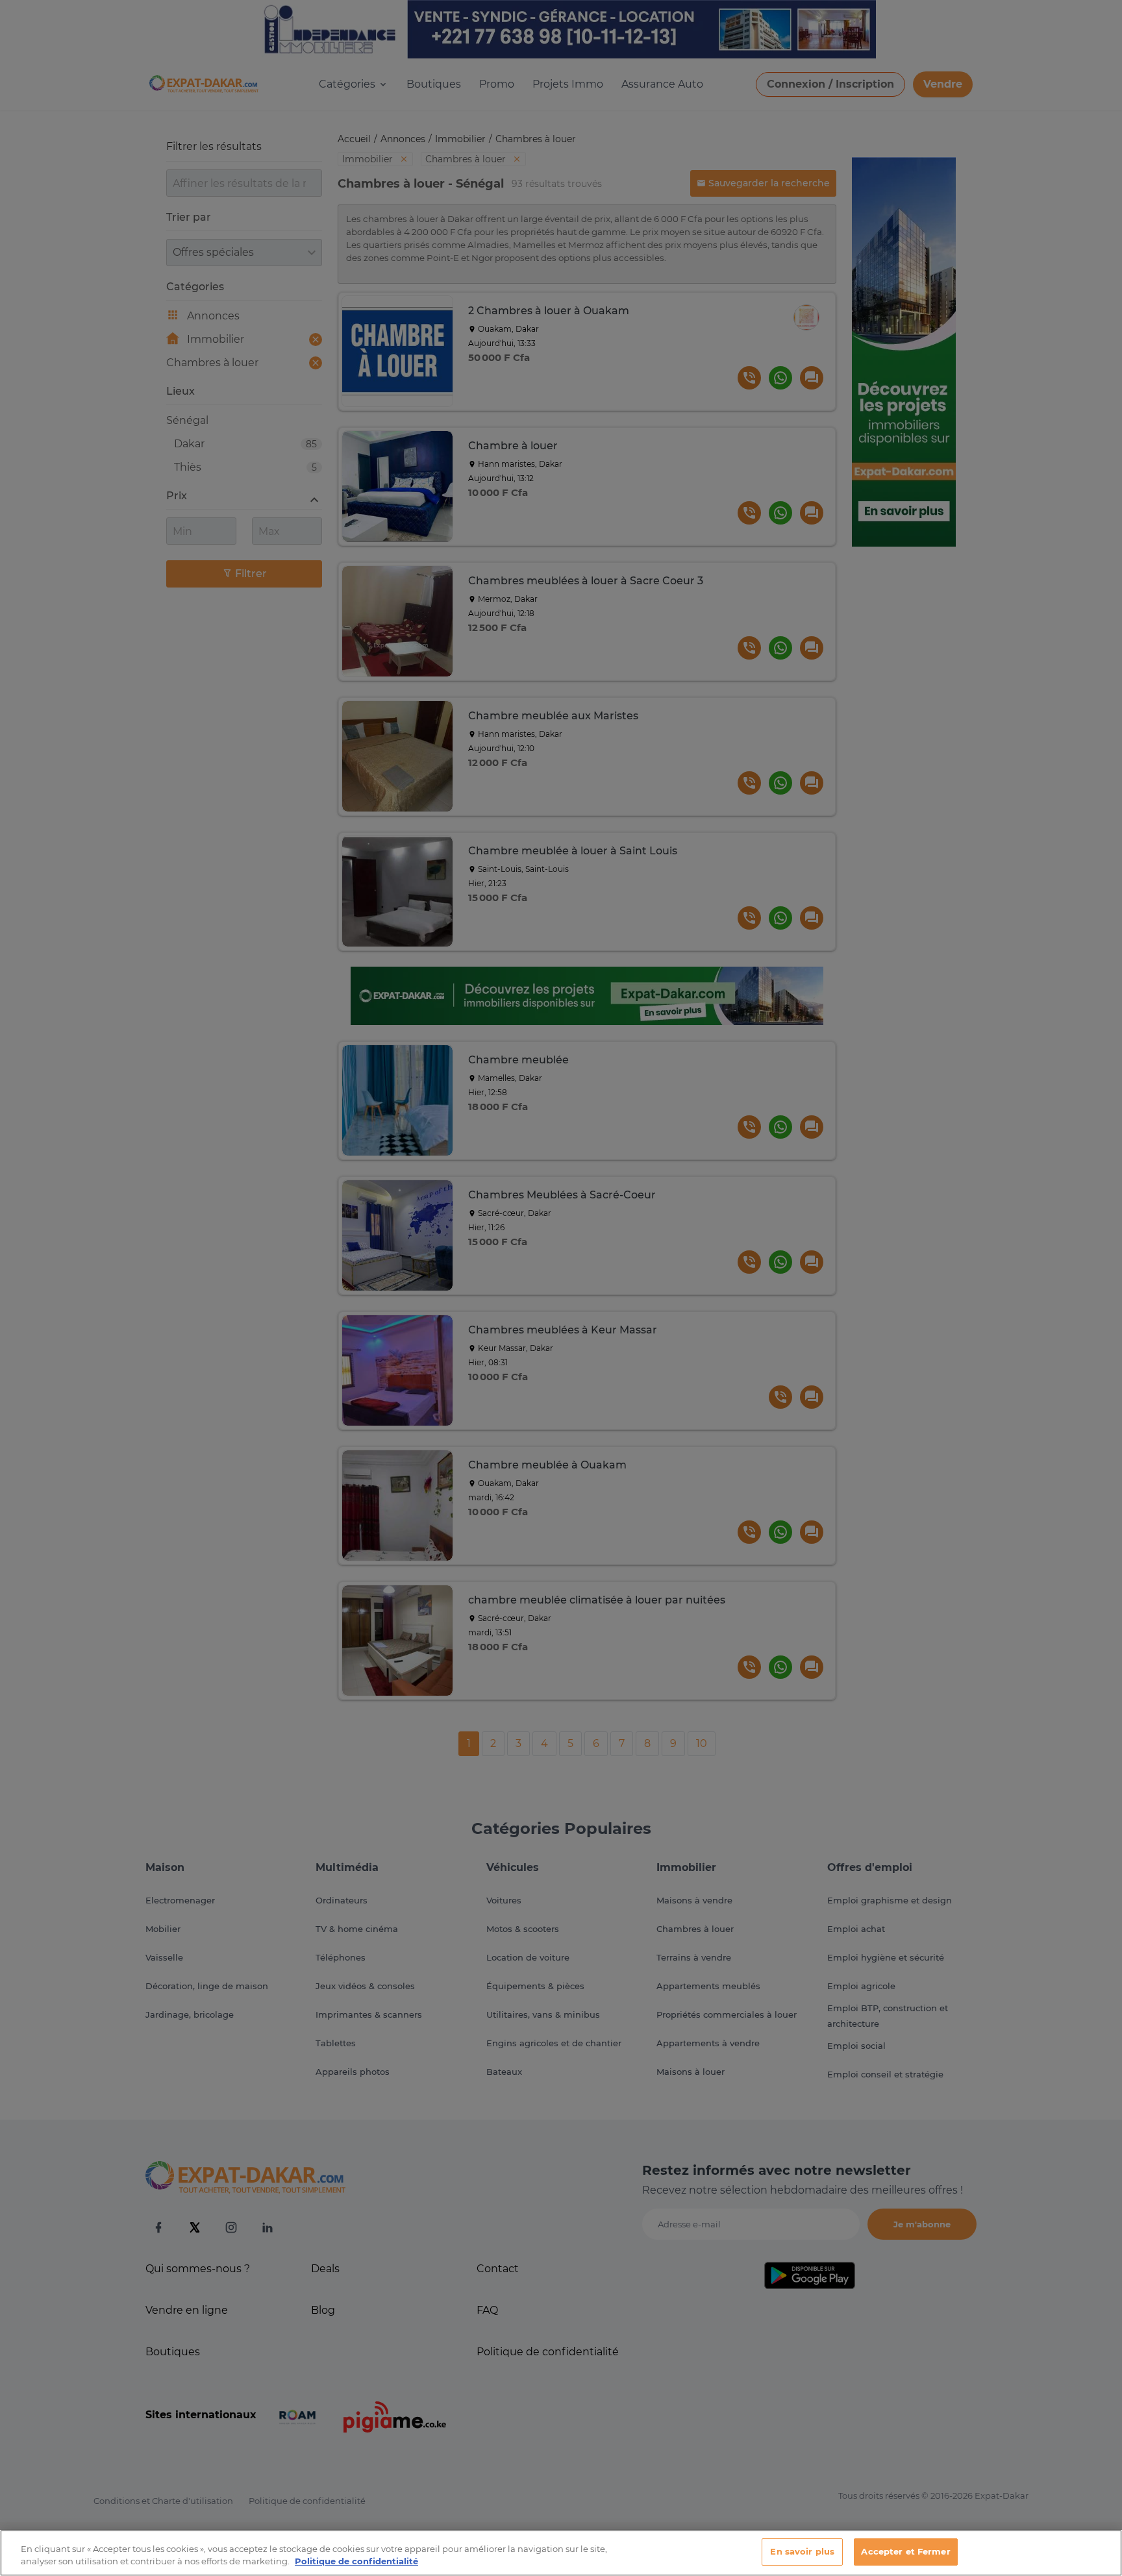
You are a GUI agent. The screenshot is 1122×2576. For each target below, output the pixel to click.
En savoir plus (802, 2551)
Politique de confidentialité (356, 2562)
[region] (561, 2553)
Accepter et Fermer (905, 2551)
